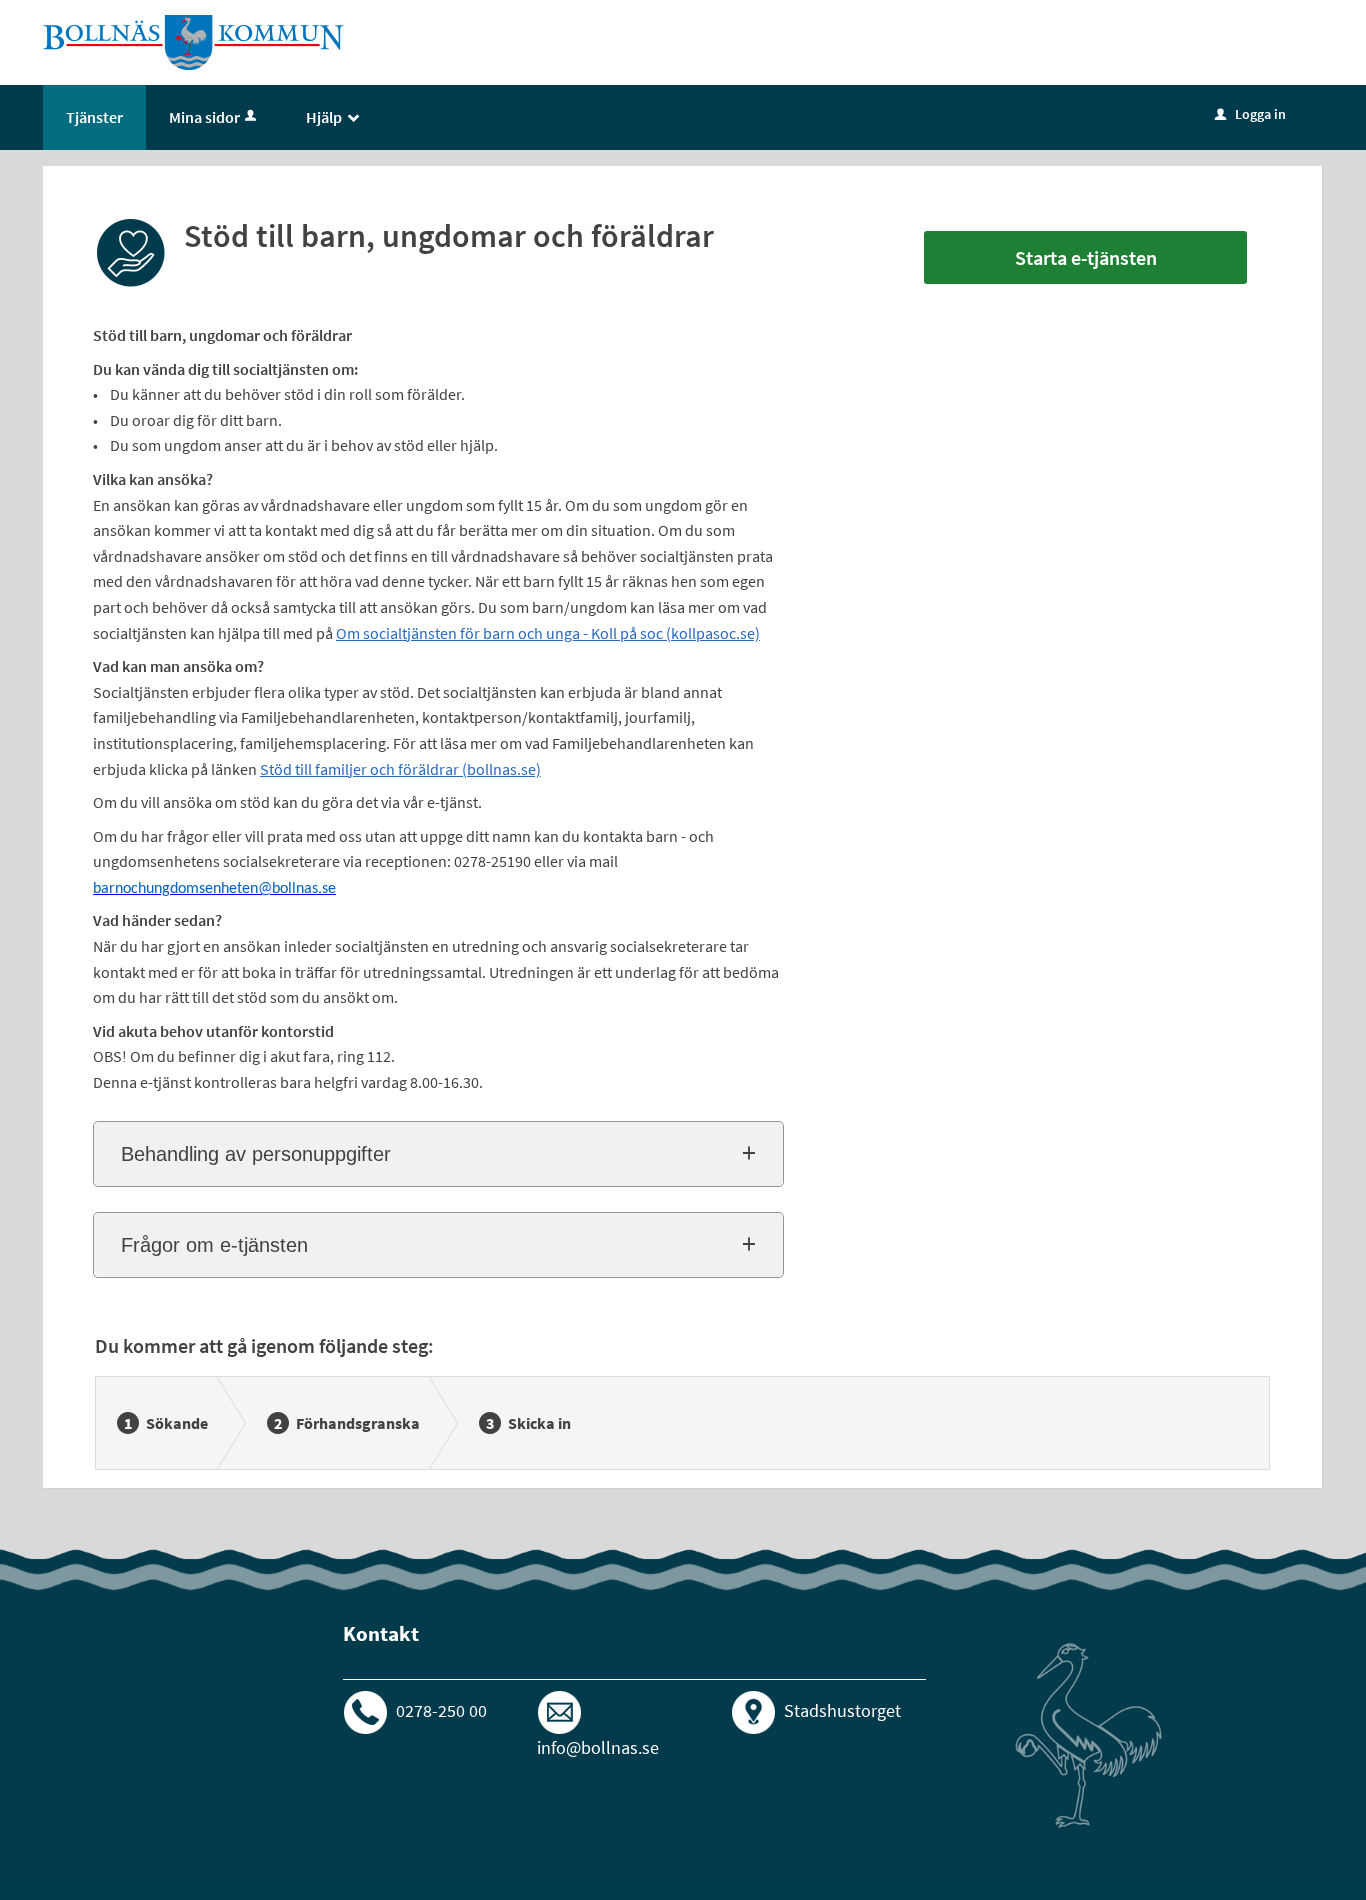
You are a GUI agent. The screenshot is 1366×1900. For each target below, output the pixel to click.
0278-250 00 (441, 1710)
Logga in (1250, 114)
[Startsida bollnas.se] (194, 41)
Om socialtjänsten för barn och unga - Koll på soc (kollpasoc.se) (548, 633)
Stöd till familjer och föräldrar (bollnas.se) (400, 769)
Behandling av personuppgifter (256, 1154)
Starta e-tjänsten (1086, 257)
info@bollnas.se (598, 1747)
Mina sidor (204, 117)
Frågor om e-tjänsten (214, 1245)
